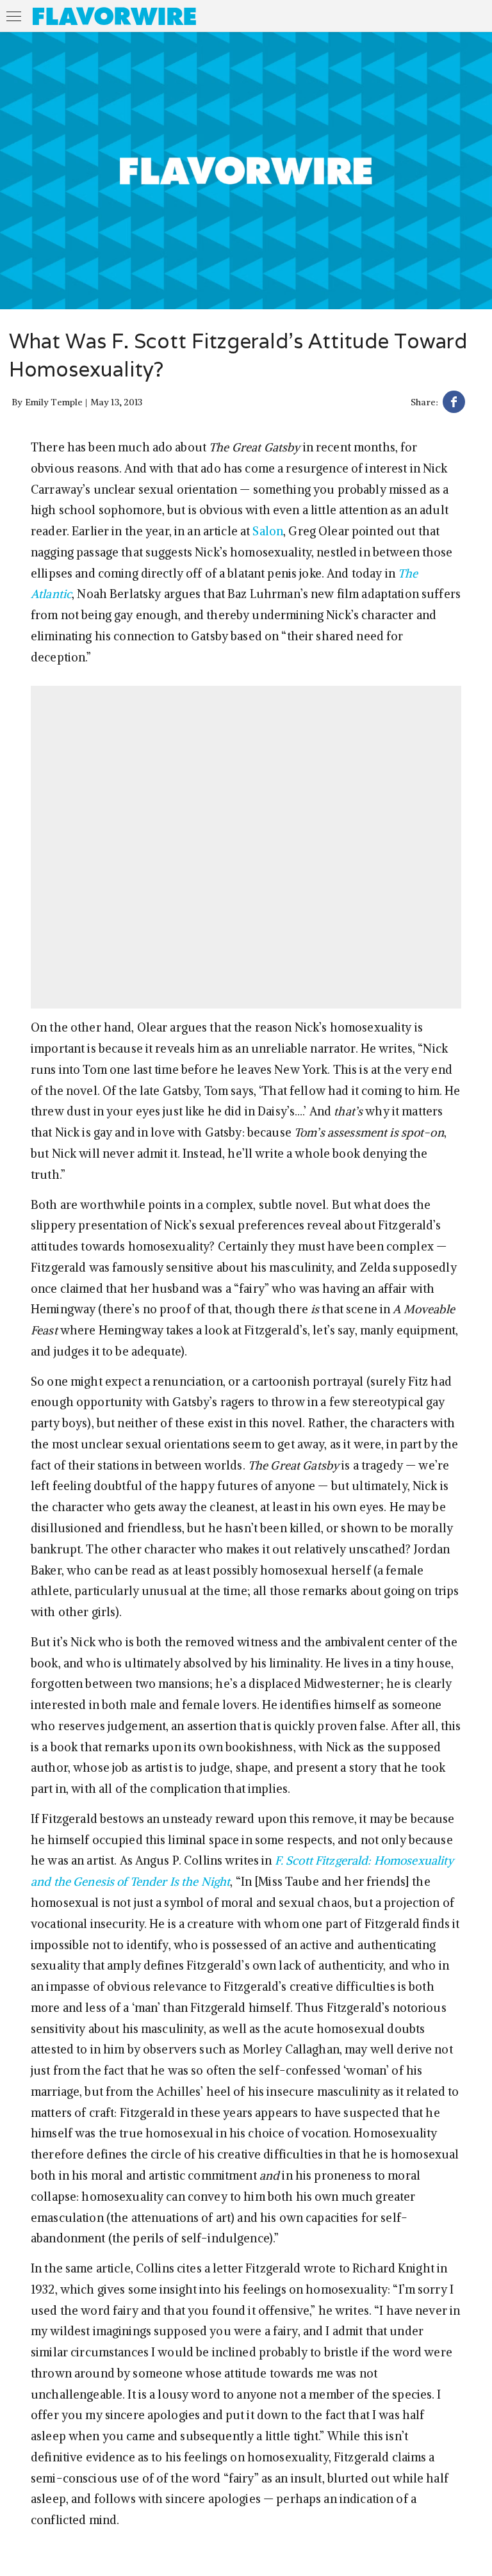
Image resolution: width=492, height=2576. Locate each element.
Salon (268, 531)
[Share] (454, 404)
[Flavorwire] (114, 16)
